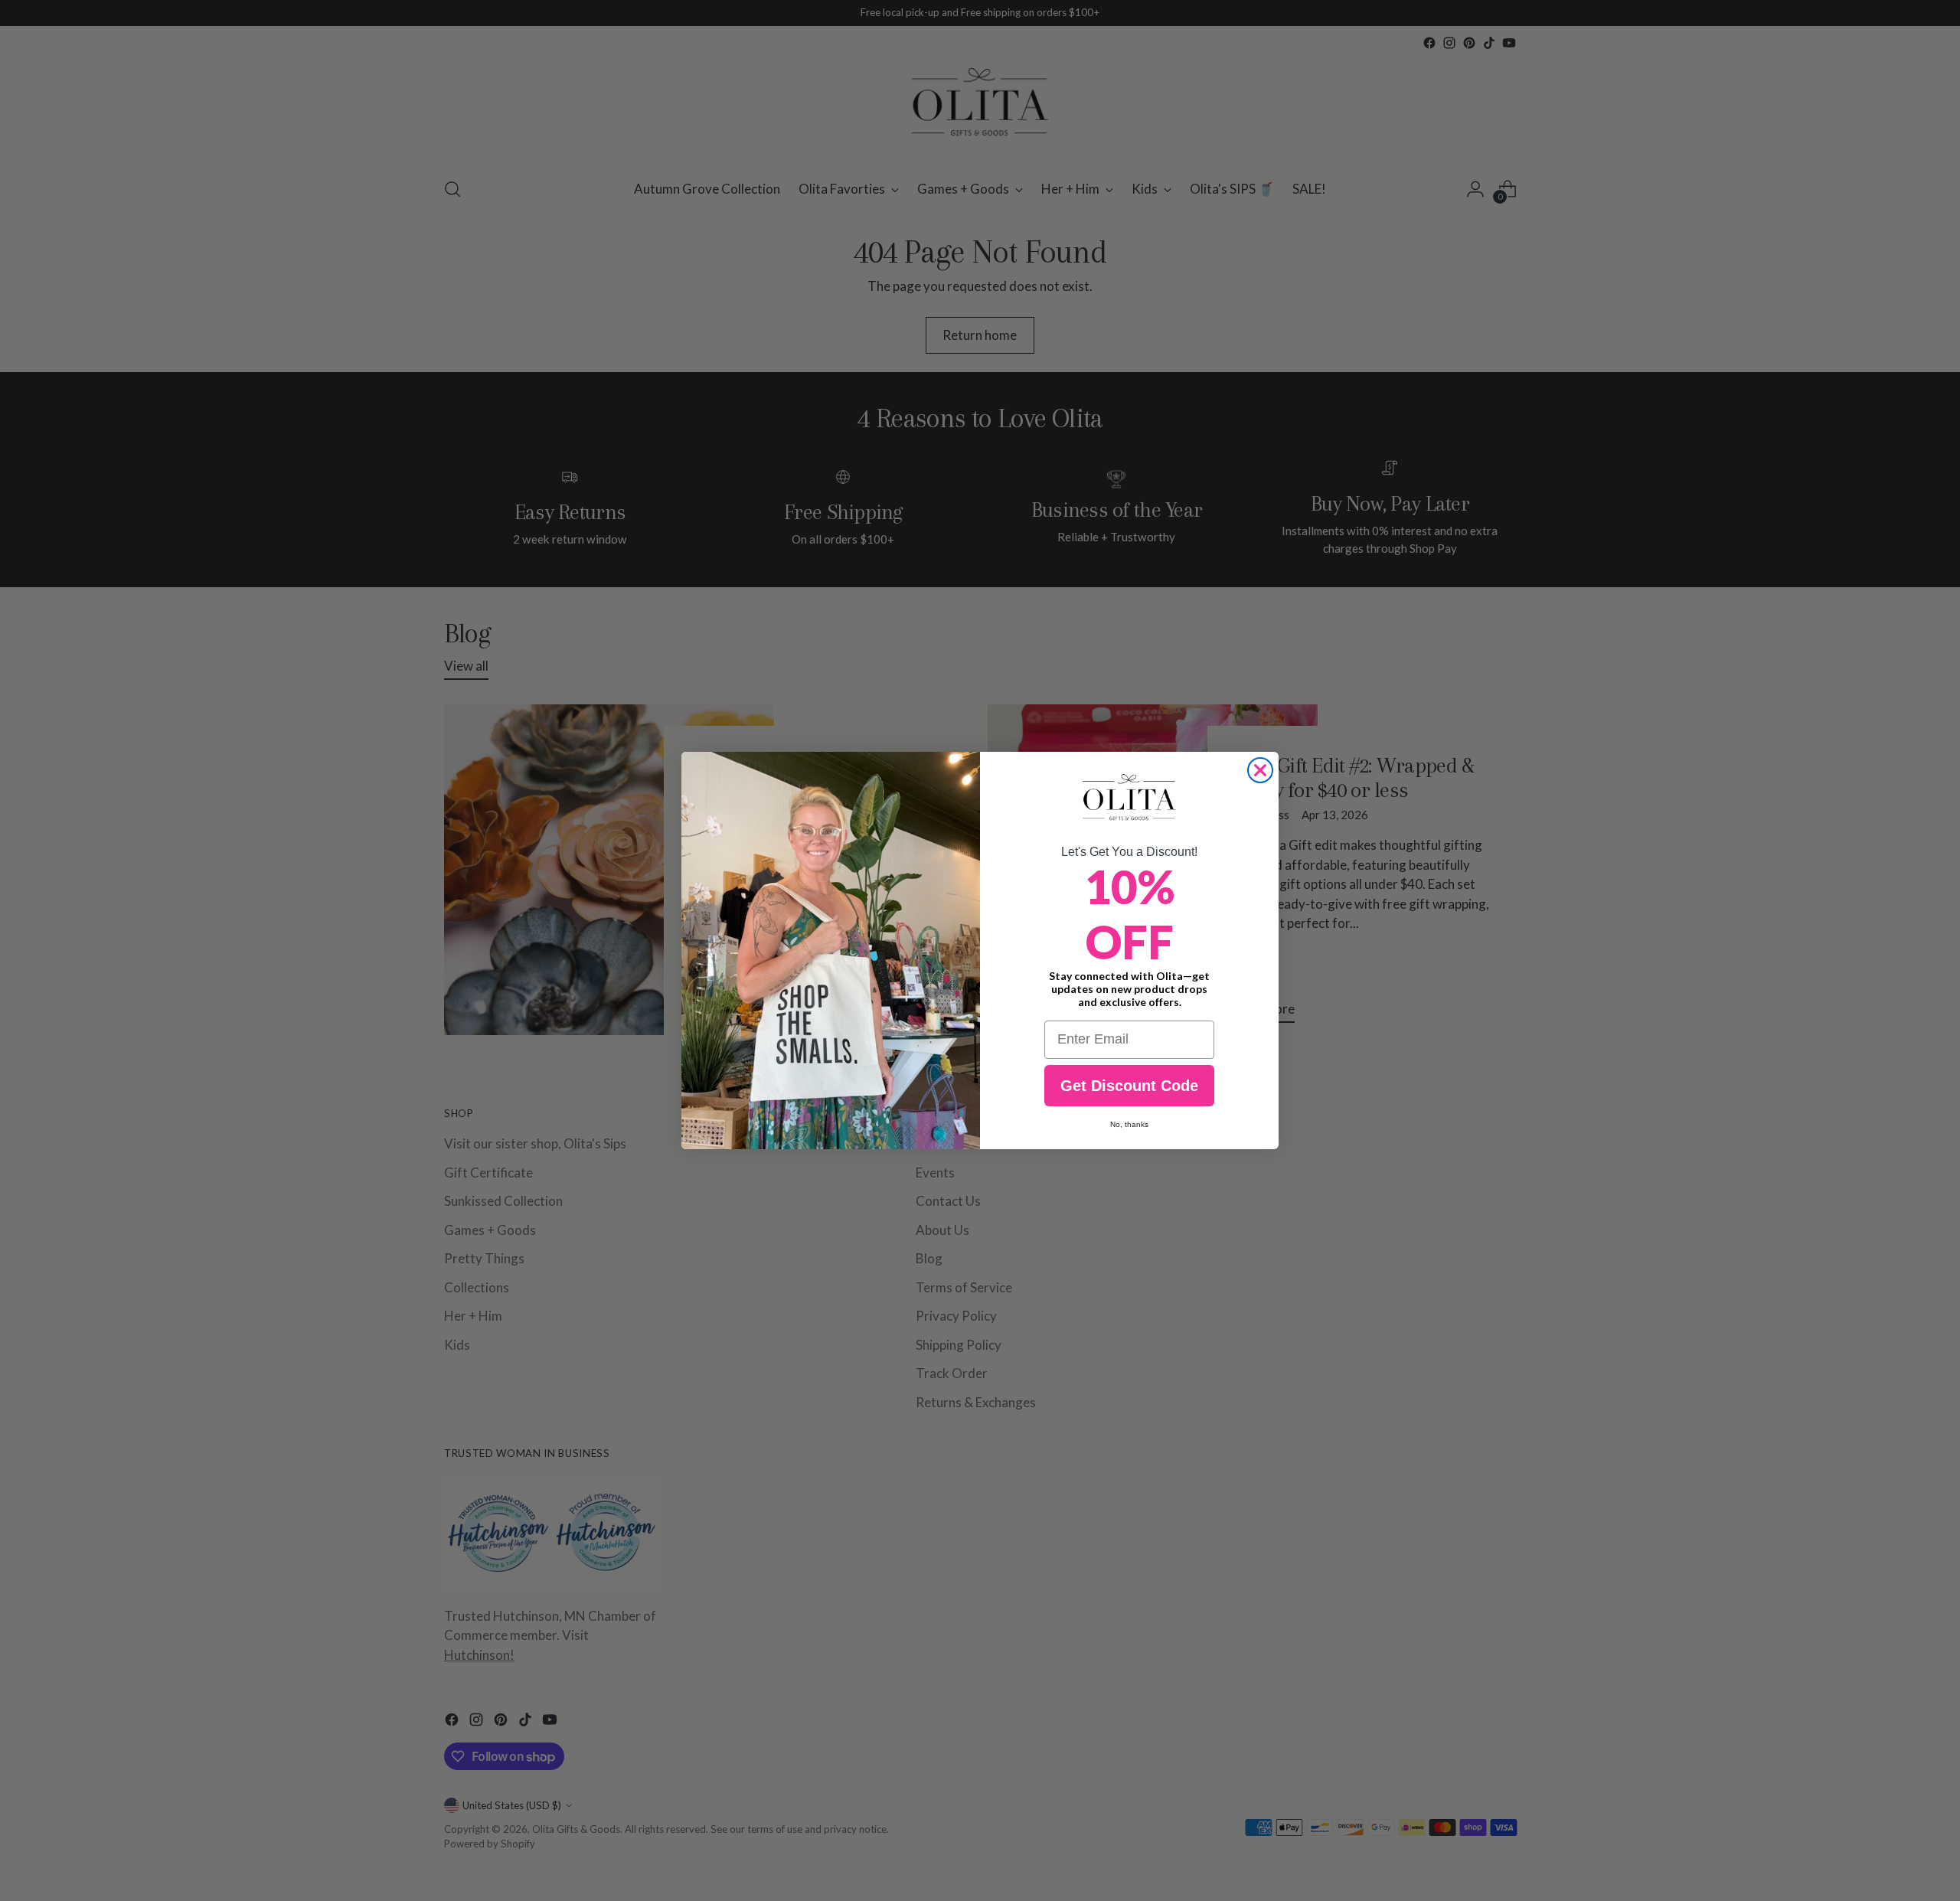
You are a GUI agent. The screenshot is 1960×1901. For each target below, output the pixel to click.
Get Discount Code (1129, 1086)
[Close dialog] (1260, 770)
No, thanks (1129, 1124)
